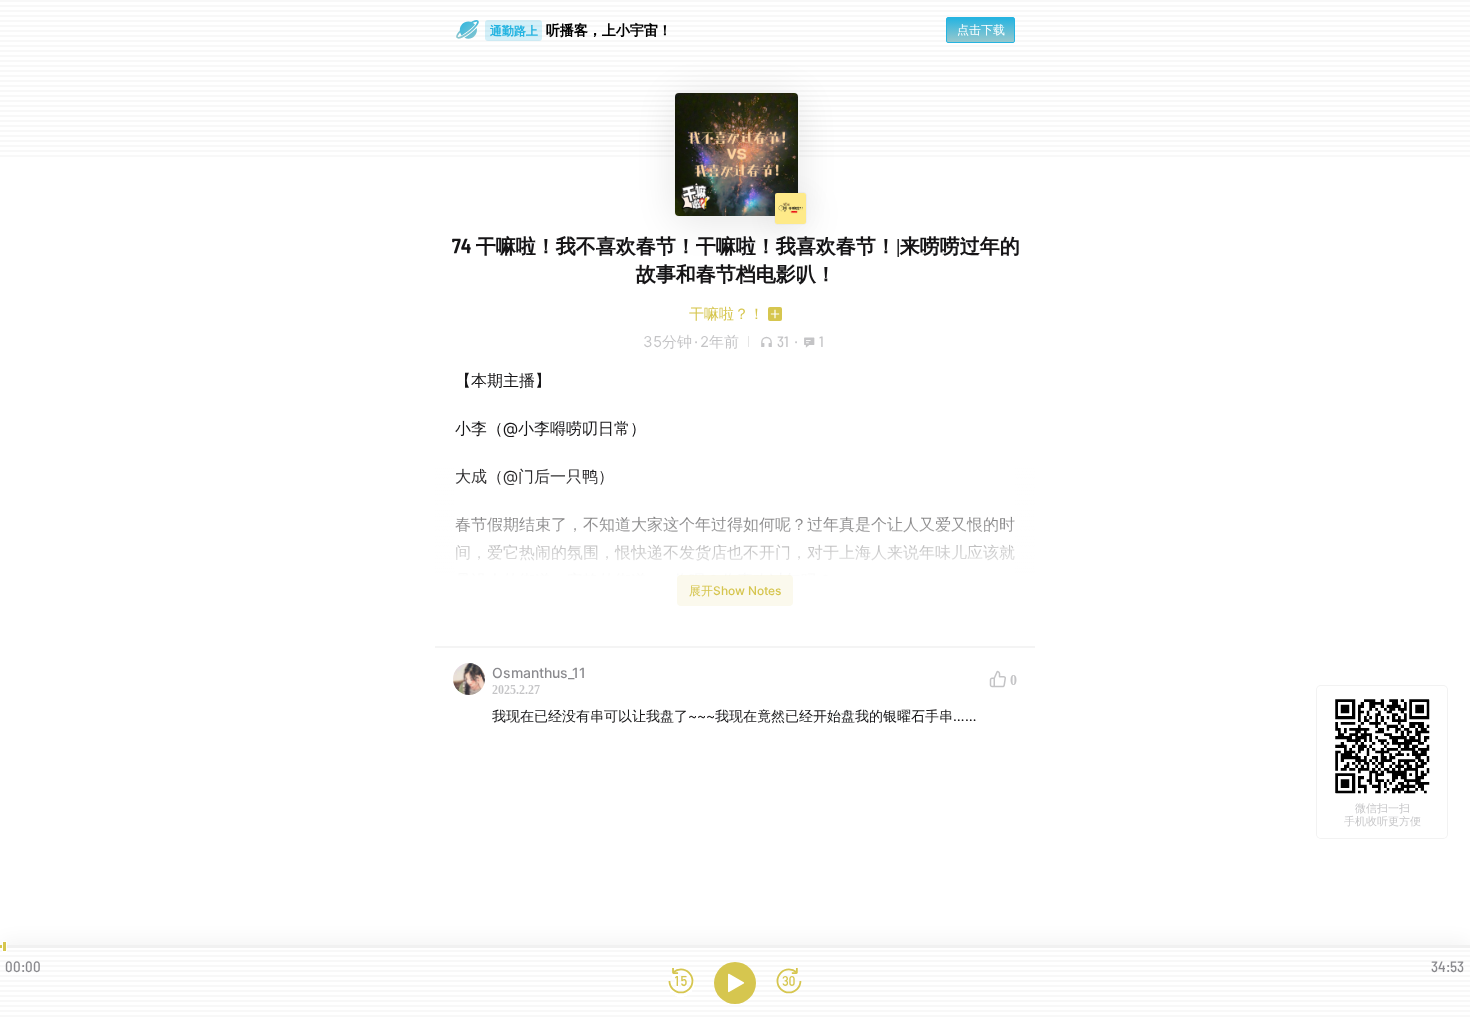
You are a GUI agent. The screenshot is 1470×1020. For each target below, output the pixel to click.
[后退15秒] (681, 982)
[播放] (735, 983)
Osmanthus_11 (539, 672)
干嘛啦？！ (726, 313)
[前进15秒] (789, 982)
